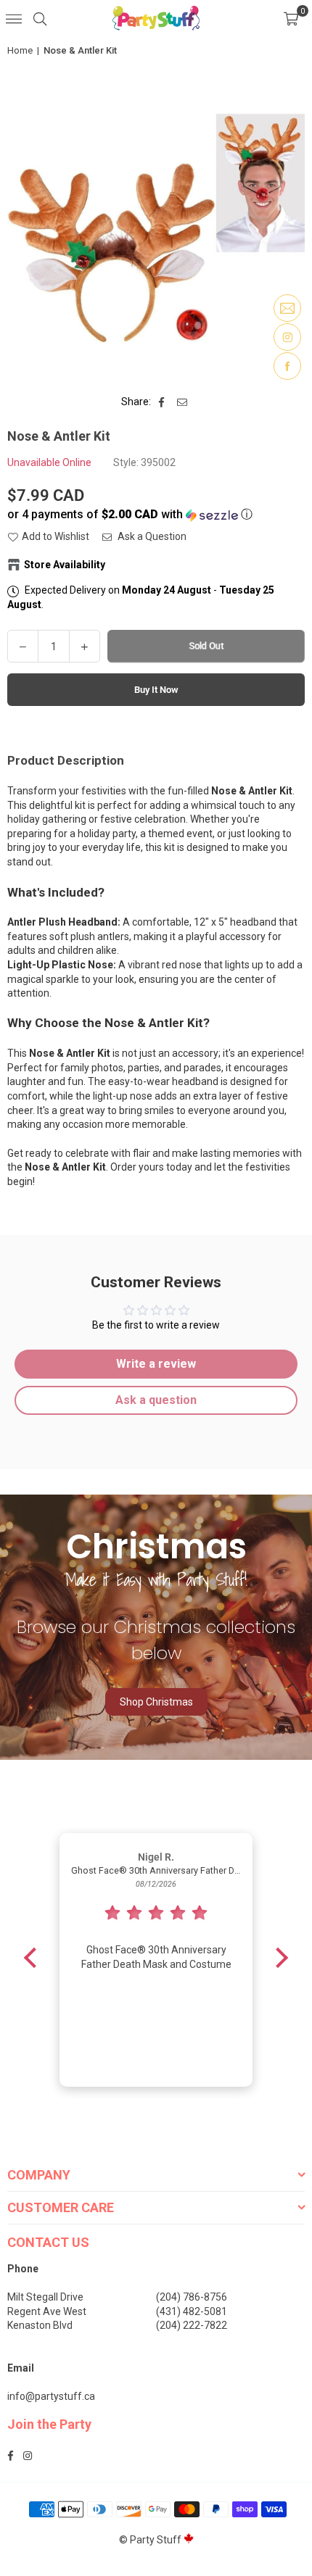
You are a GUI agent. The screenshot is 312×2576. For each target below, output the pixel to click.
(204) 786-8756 (192, 2297)
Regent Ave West (47, 2311)
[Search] (40, 18)
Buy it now (156, 690)
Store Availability (65, 565)
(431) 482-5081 (192, 2311)
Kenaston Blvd (40, 2325)
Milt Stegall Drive (45, 2297)
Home (20, 50)
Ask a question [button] (156, 1400)
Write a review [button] (156, 1364)
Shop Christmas (156, 1702)
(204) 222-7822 (192, 2325)
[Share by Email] (182, 402)
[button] (291, 18)
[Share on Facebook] (162, 402)
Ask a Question (151, 536)
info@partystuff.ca (51, 2396)
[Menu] (14, 18)
